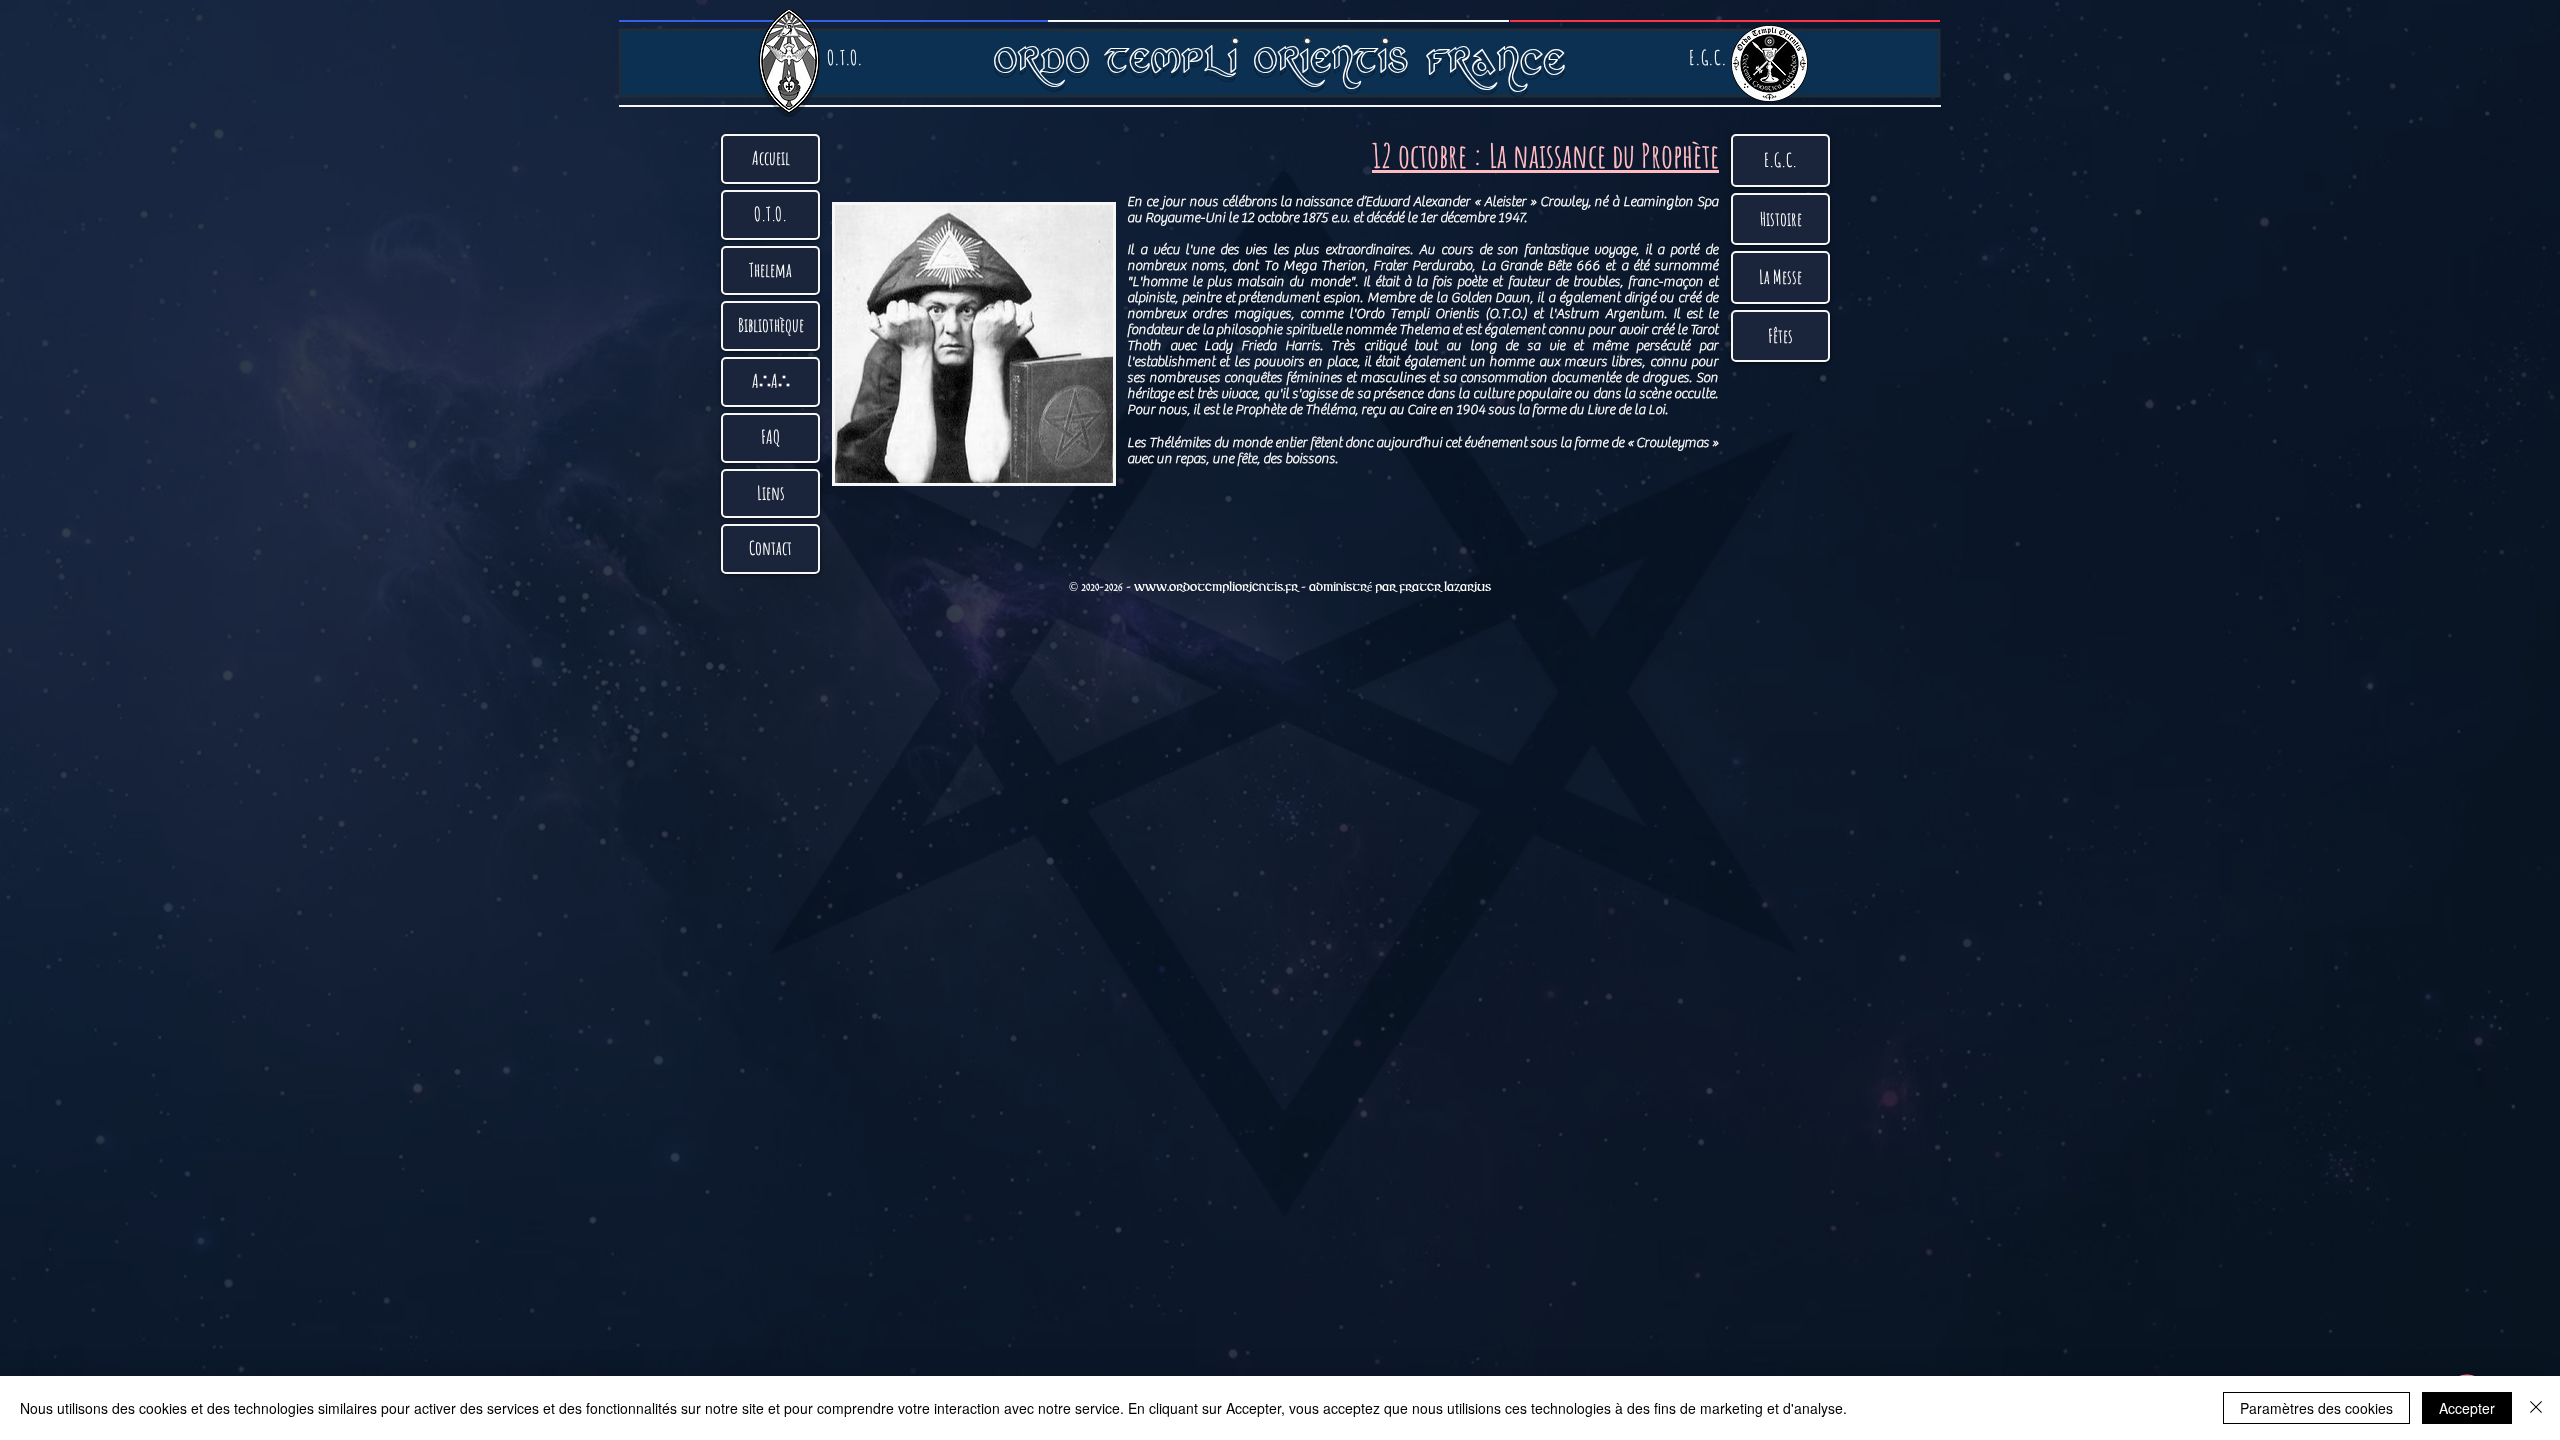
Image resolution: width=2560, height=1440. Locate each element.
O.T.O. (770, 214)
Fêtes (1780, 336)
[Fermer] (2536, 1408)
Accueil (771, 158)
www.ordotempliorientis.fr (1216, 587)
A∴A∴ (771, 381)
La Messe (1780, 277)
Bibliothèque (771, 325)
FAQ (771, 437)
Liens (771, 493)
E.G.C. (1780, 160)
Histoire (1781, 219)
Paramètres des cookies (2316, 1408)
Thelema (770, 270)
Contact (770, 548)
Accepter (2467, 1408)
